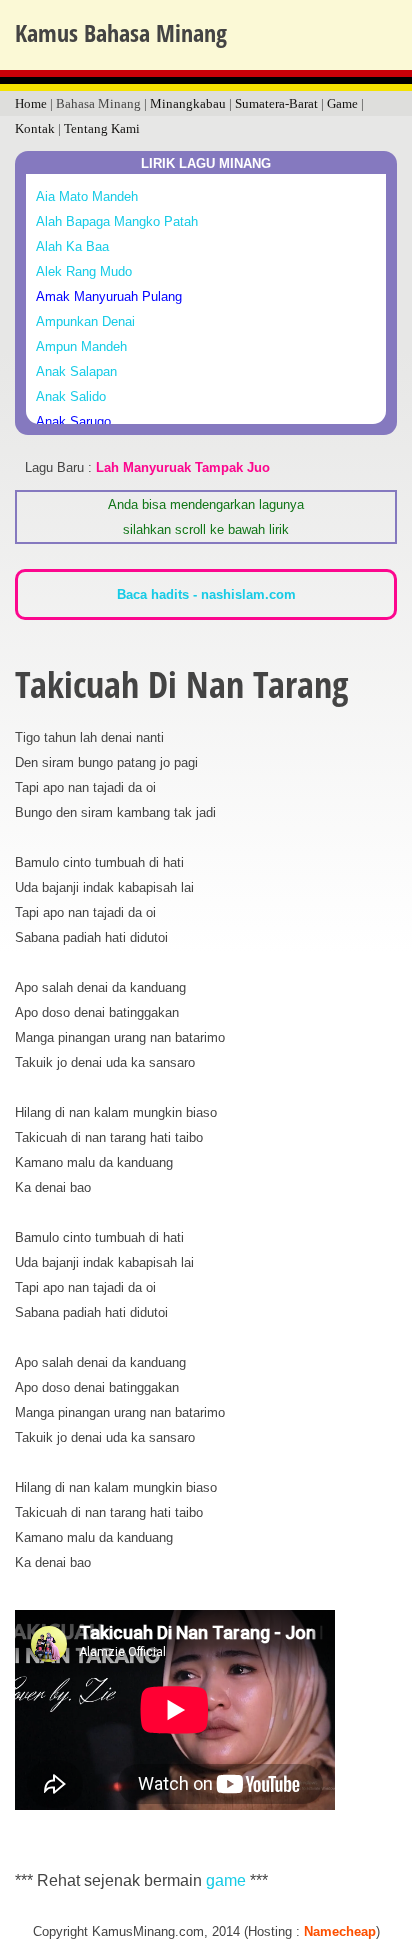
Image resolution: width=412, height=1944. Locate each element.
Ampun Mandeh (81, 346)
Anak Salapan (76, 371)
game (226, 1880)
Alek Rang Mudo (84, 271)
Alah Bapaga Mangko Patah (117, 221)
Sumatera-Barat (276, 103)
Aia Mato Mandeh (87, 196)
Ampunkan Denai (85, 321)
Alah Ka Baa (72, 246)
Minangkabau (188, 103)
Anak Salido (71, 396)
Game (342, 103)
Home (31, 103)
